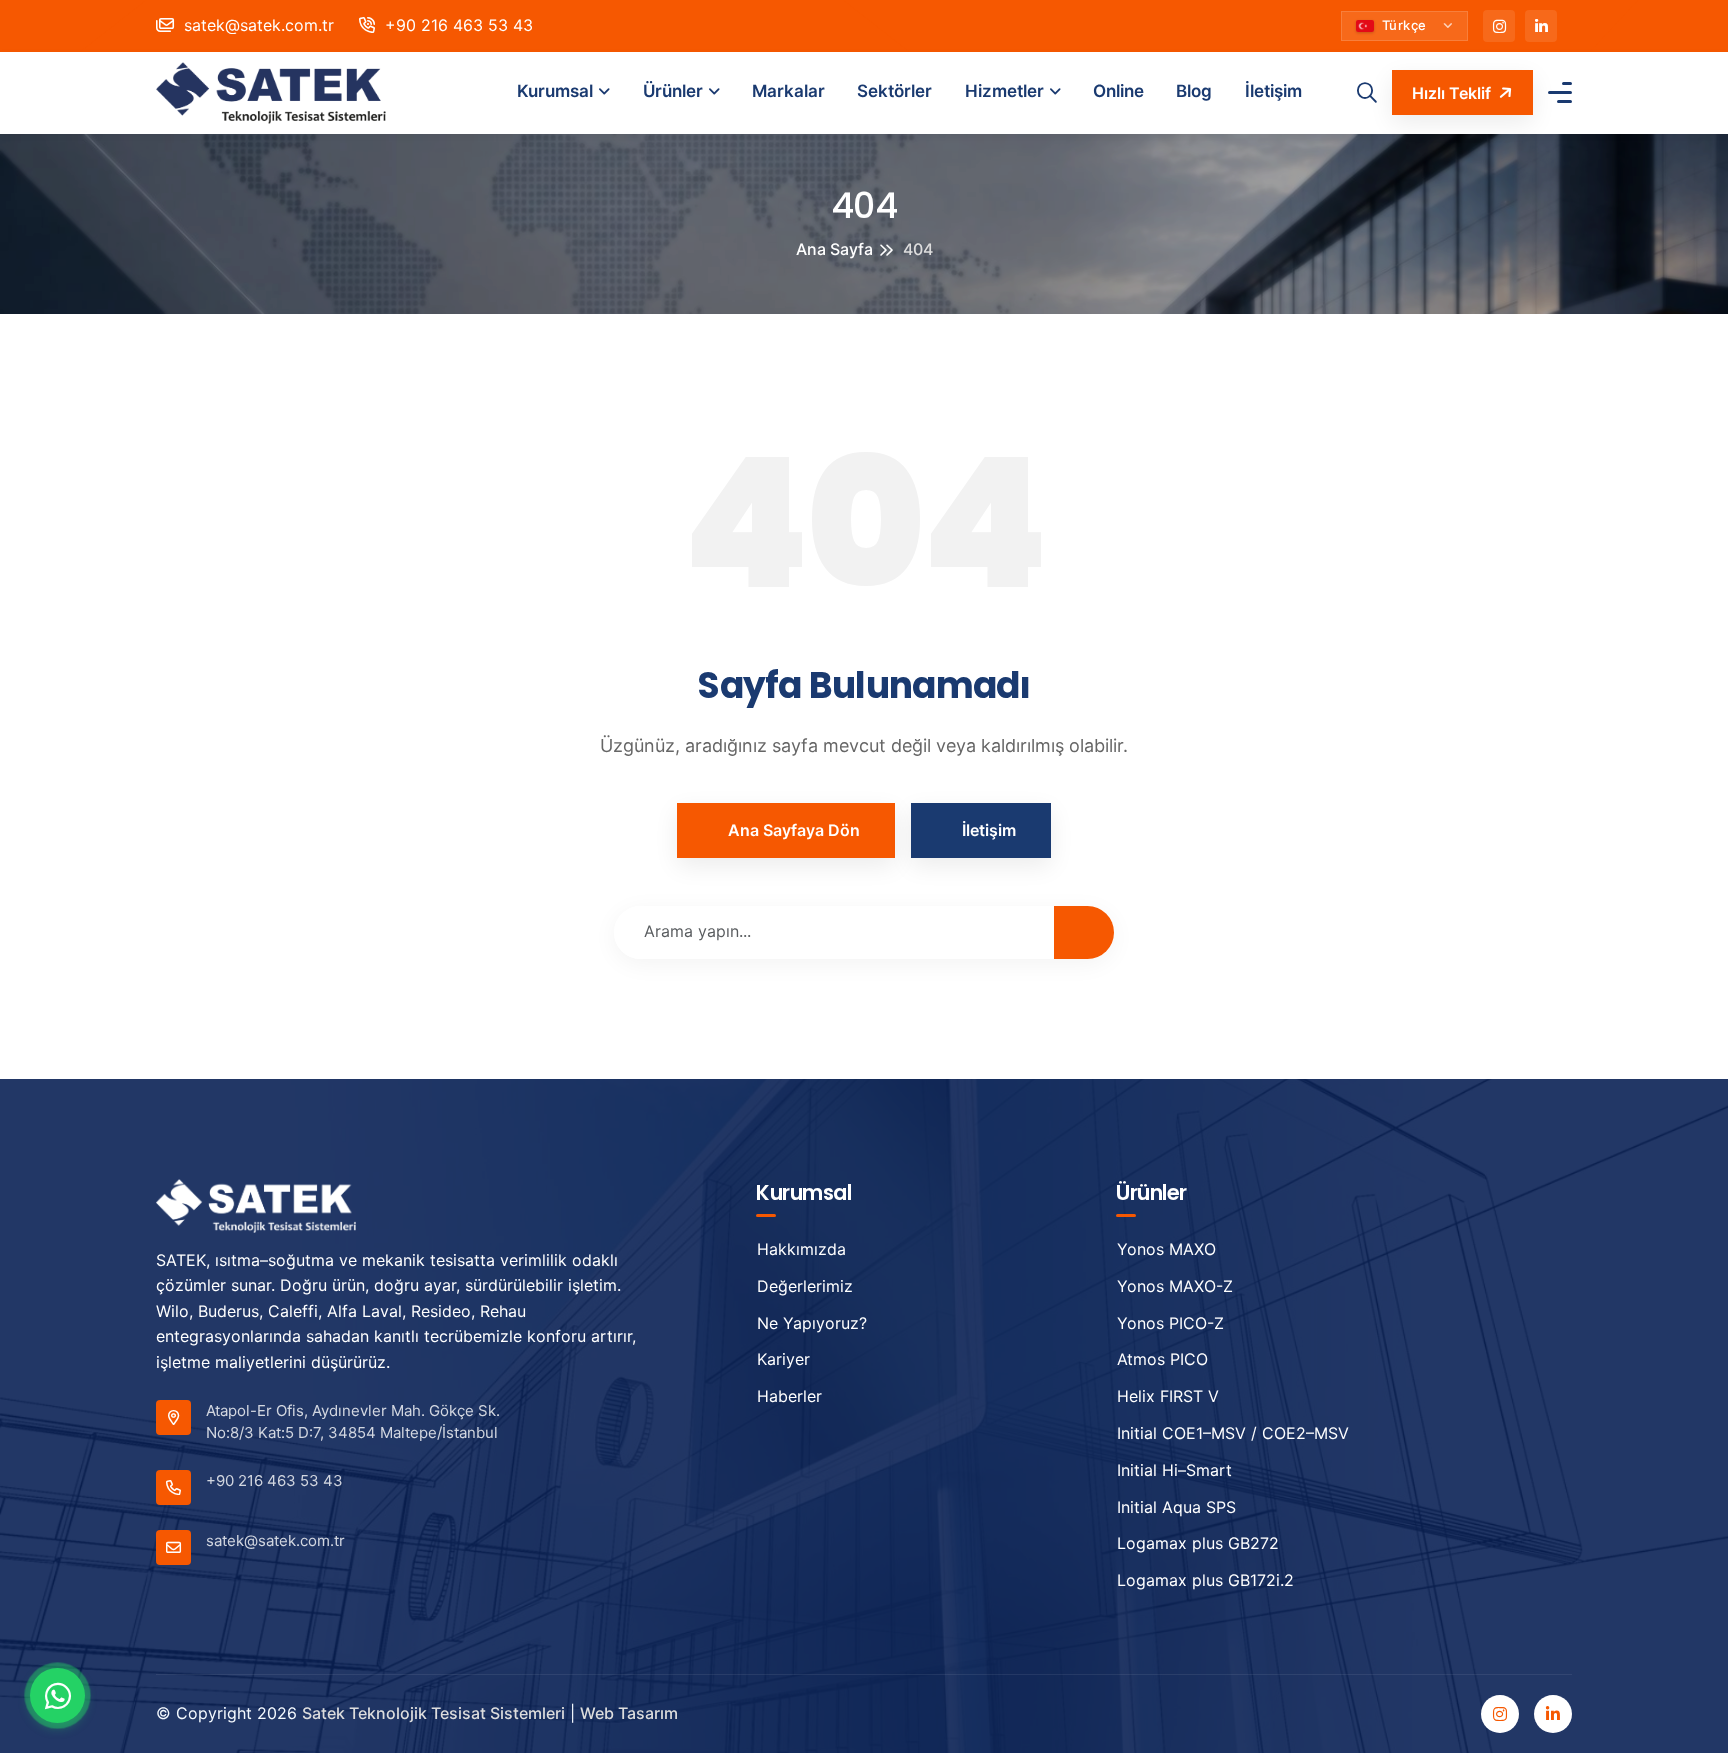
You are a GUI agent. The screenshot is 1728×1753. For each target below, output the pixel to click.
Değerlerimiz (805, 1286)
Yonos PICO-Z (1170, 1323)
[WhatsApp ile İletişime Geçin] (57, 1695)
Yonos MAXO (1166, 1249)
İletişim (1273, 91)
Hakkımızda (801, 1249)
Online (1118, 91)
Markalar (788, 91)
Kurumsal (555, 91)
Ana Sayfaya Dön (794, 830)
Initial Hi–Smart (1174, 1470)
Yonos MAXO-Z (1175, 1286)
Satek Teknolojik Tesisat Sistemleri (433, 1713)
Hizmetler (1004, 91)
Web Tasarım (629, 1713)
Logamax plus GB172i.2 (1205, 1580)
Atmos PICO (1162, 1359)
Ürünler (673, 91)
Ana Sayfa (834, 249)
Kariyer (783, 1359)
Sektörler (894, 91)
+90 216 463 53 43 (456, 25)
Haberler (789, 1396)
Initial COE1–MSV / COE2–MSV (1233, 1433)
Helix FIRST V (1168, 1396)
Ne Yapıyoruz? (812, 1323)
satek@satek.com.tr (256, 25)
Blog (1194, 91)
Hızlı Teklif (1451, 93)
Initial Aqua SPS (1176, 1507)
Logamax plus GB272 (1198, 1543)
